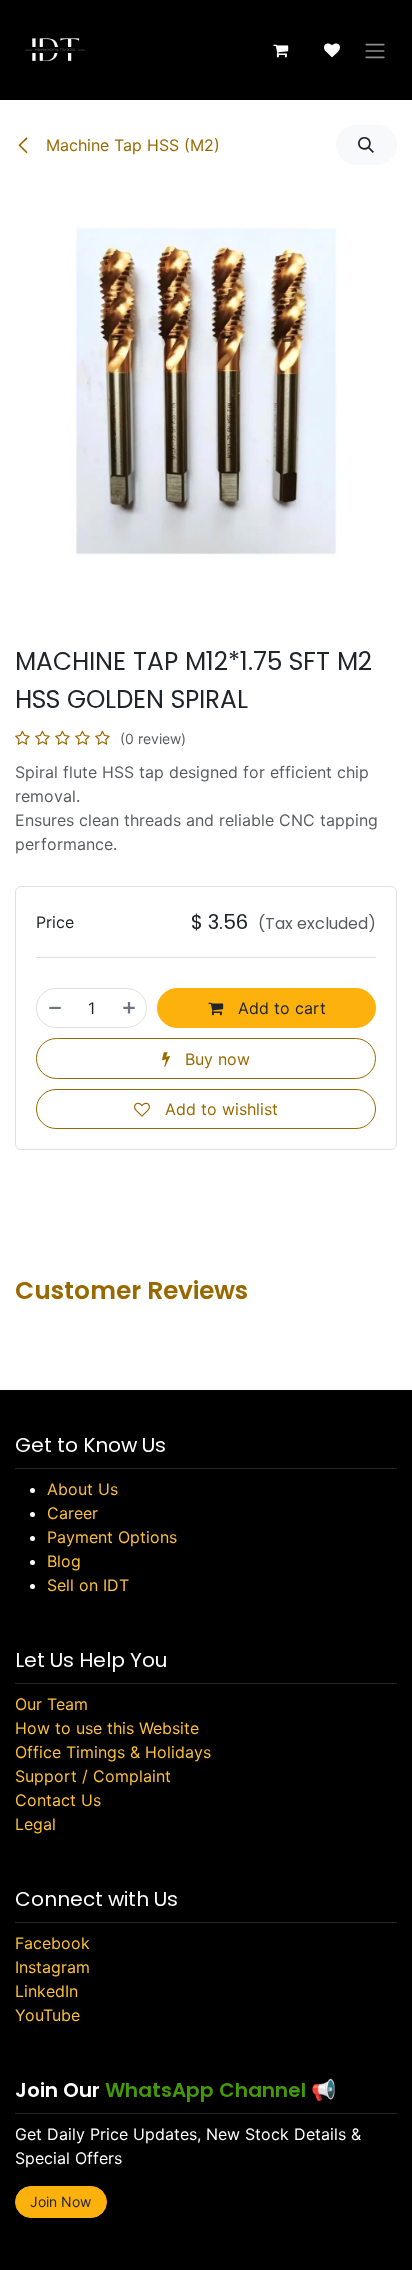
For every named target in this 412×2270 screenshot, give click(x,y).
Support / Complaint (93, 1776)
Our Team (51, 1704)
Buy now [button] (215, 1059)
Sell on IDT (88, 1585)
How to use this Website (107, 1728)
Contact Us (58, 1800)
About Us (82, 1489)
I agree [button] (359, 2237)
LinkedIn (46, 1991)
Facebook (52, 1943)
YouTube (47, 2015)
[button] (366, 145)
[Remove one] (55, 1008)
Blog (64, 1561)
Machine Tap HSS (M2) (130, 145)
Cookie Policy (277, 2173)
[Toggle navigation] (375, 50)
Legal (35, 1824)
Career (72, 1513)
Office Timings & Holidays (113, 1752)
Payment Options (112, 1537)
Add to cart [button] (279, 1008)
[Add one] (129, 1008)
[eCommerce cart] (280, 50)
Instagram (52, 1967)
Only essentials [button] (255, 2237)
